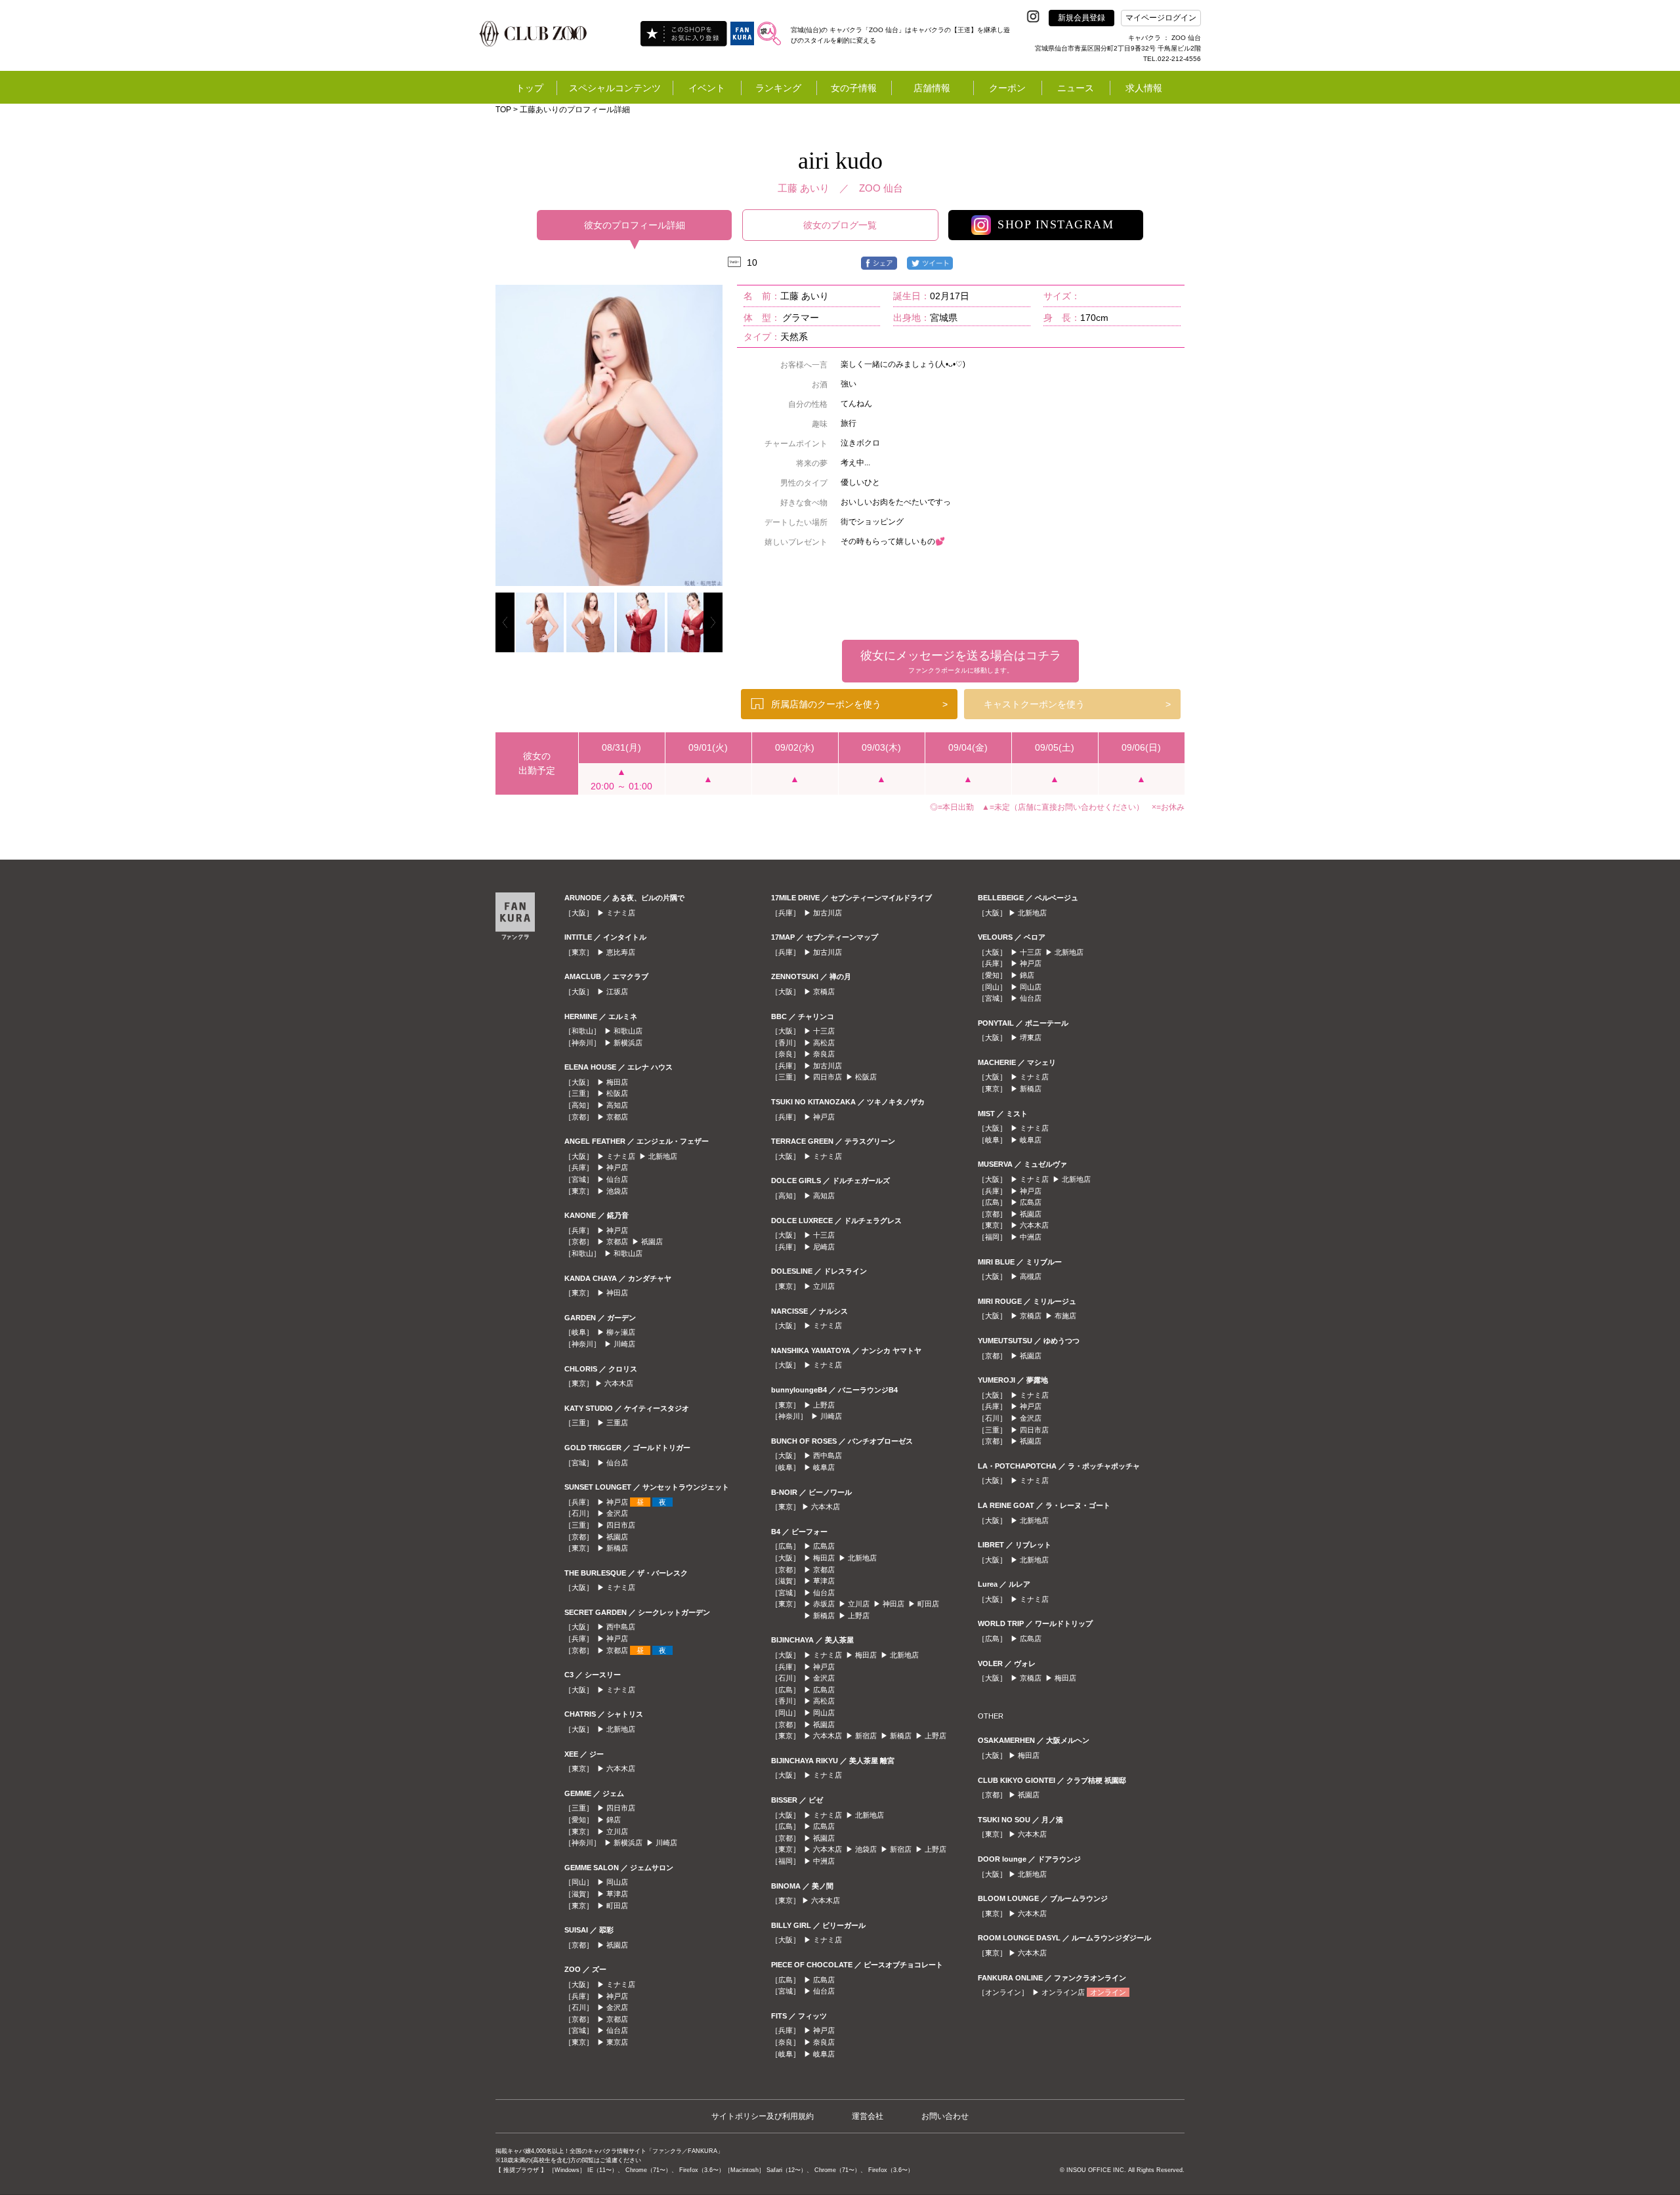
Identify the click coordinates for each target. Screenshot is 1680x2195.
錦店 (614, 1820)
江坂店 (617, 992)
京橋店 (824, 992)
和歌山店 (628, 1031)
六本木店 (619, 1383)
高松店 (824, 1043)
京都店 (617, 1117)
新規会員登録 (1081, 18)
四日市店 (621, 1525)
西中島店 (621, 1627)
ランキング (778, 88)
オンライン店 (1063, 1992)
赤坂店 (824, 1604)
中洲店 (824, 1861)
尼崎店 (824, 1247)
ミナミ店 (621, 913)
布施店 (1065, 1316)
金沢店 (617, 1513)
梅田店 (617, 1082)
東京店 (617, 2042)
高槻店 (1031, 1276)
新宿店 (866, 1736)
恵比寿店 (621, 952)
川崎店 (624, 1344)
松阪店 (617, 1093)
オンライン (1108, 1992)
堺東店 (1031, 1037)
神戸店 (617, 1167)
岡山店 (617, 1882)
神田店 (617, 1293)
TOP (503, 110)
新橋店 (617, 1548)
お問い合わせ (945, 2116)
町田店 (617, 1906)
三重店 (617, 1423)
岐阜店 (824, 1467)
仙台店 (617, 1179)
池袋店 (617, 1191)
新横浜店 (628, 1043)
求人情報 (1144, 88)
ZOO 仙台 (881, 188)
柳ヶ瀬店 (621, 1332)
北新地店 (663, 1156)
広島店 (824, 1546)
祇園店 (652, 1242)
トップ (530, 88)
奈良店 (824, 1054)
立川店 (617, 1831)
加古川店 (828, 913)
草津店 (617, 1894)
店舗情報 (932, 88)
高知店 (617, 1105)
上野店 (824, 1405)
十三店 (824, 1031)
